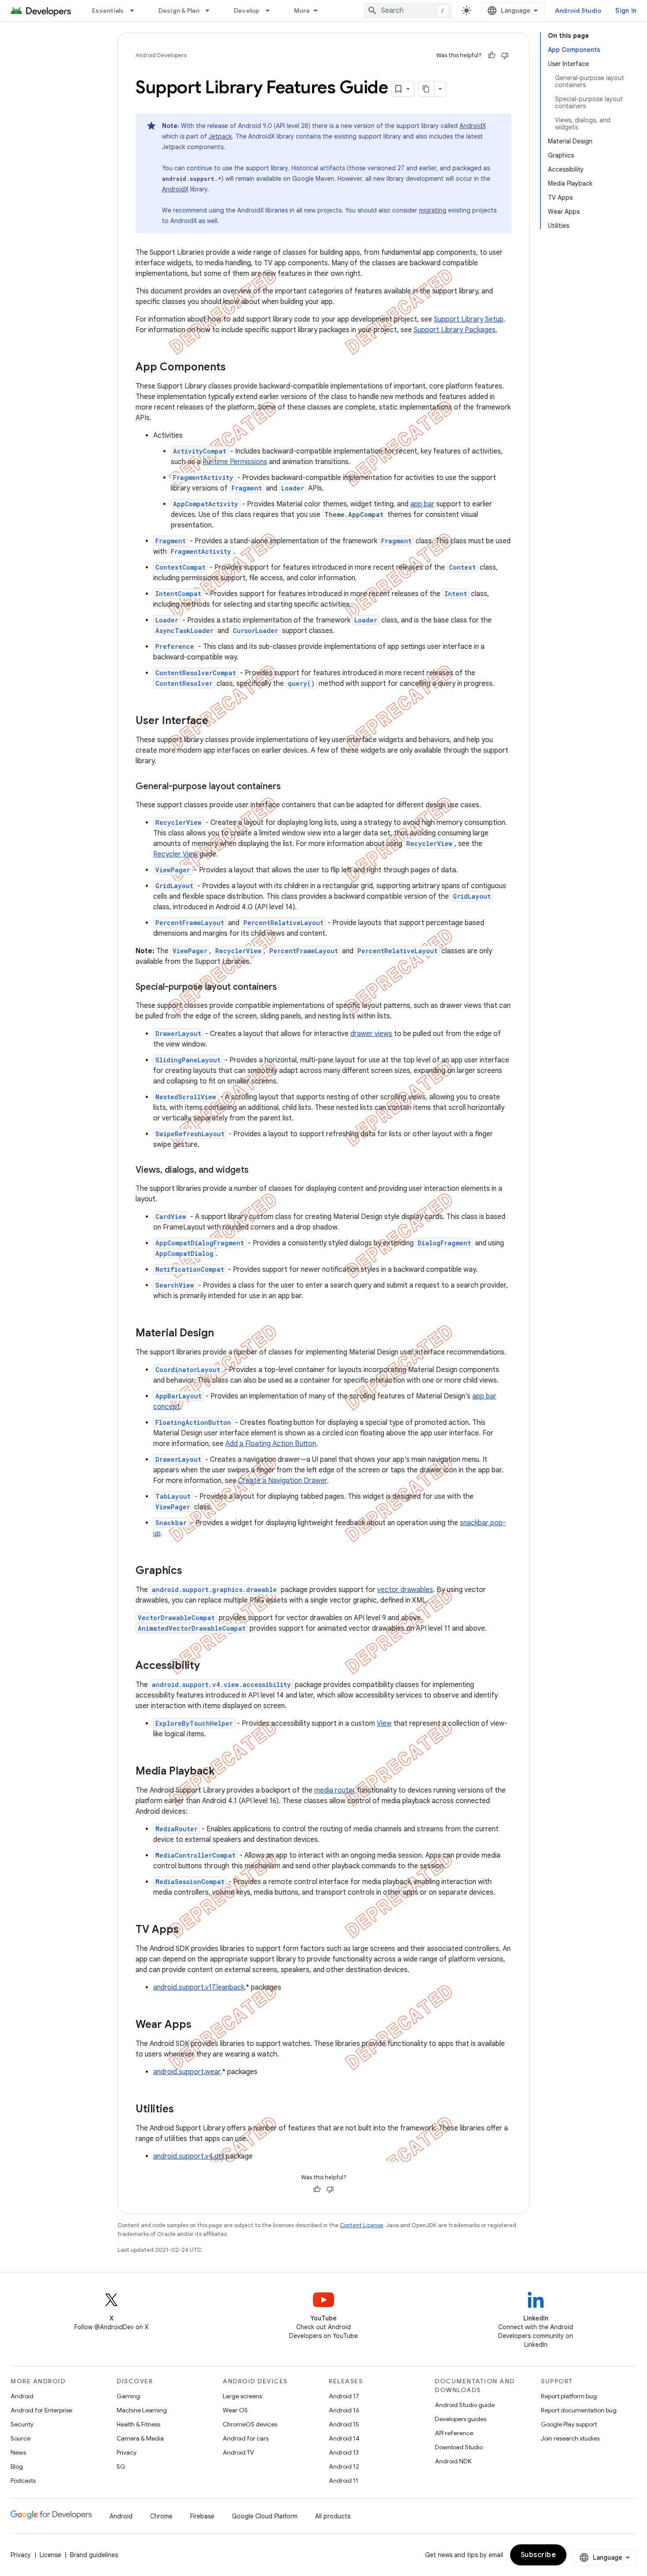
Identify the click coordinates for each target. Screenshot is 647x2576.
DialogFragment (444, 1243)
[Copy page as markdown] (426, 89)
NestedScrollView (186, 1097)
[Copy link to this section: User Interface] (220, 721)
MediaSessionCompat (190, 1882)
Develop (247, 11)
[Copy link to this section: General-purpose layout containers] (292, 787)
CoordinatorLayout (188, 1370)
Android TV (238, 2452)
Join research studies (570, 2438)
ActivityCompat (200, 451)
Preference (175, 646)
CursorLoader (255, 631)
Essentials (108, 11)
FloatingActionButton (193, 1422)
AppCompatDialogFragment (200, 1243)
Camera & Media (140, 2438)
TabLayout (173, 1496)
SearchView (175, 1285)
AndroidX (473, 126)
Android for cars (246, 2438)
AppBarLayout (178, 1396)
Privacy (127, 2452)
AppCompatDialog (184, 1253)
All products (333, 2516)
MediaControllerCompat (195, 1855)
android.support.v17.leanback (199, 1987)
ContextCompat (180, 567)
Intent (456, 594)
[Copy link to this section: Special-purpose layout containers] (288, 988)
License (50, 2555)
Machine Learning (142, 2410)
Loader (293, 488)
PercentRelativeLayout (283, 923)
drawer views (371, 1034)
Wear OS (235, 2410)
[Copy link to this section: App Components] (237, 368)
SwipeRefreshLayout (190, 1134)
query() (301, 683)
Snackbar (171, 1523)
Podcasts (23, 2481)
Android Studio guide (465, 2405)
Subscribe (539, 2555)
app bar (422, 504)
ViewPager (173, 870)
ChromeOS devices (250, 2424)
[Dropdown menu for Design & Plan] (211, 11)
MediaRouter (176, 1829)
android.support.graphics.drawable (214, 1590)
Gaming (128, 2396)
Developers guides (461, 2419)
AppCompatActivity (206, 504)
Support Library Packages (455, 330)
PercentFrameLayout (190, 923)
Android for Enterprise (41, 2410)
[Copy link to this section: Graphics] (191, 1571)
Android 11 (344, 2481)
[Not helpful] (505, 55)
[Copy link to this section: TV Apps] (190, 1930)
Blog (17, 2466)
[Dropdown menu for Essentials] (136, 11)
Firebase (202, 2516)
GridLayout (174, 886)
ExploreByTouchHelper (194, 1723)
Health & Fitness (138, 2424)
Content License (362, 2225)
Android (22, 2396)
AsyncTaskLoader (184, 631)
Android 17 (344, 2396)
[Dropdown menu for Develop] (272, 11)
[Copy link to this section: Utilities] (185, 2110)
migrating (433, 210)
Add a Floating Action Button (271, 1444)
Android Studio (578, 11)
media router (335, 1790)
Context (462, 567)
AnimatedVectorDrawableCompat (192, 1628)
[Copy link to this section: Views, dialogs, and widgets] (260, 1171)
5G (121, 2466)
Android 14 (344, 2438)
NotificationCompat (190, 1269)
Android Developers (161, 55)
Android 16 (344, 2410)
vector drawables (405, 1590)
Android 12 (344, 2466)
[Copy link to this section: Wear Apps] (203, 2025)
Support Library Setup (469, 319)
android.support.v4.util (189, 2156)
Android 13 (344, 2452)
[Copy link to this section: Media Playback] (226, 1772)
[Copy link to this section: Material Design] (225, 1334)
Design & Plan (179, 11)
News (18, 2452)
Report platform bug (569, 2396)
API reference (454, 2433)
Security (22, 2424)
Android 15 (344, 2424)
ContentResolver (184, 683)
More (302, 11)
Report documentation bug (579, 2410)
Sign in (626, 11)
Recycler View (175, 854)
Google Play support (569, 2424)
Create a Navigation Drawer (283, 1481)
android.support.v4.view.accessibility (221, 1685)
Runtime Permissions (235, 462)
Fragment (247, 488)
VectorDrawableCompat (176, 1618)
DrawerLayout (178, 1034)
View (384, 1723)
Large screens (242, 2396)
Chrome (161, 2516)
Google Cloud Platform (265, 2516)
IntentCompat (178, 594)
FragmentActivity (203, 478)
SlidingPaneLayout (188, 1060)
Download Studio (459, 2447)
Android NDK (453, 2461)
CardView (171, 1217)
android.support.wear (187, 2072)
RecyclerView (178, 822)
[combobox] (408, 11)
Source (20, 2438)
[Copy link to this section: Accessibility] (211, 1666)
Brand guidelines (94, 2555)
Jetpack (220, 136)
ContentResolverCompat (196, 673)
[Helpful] (492, 55)
